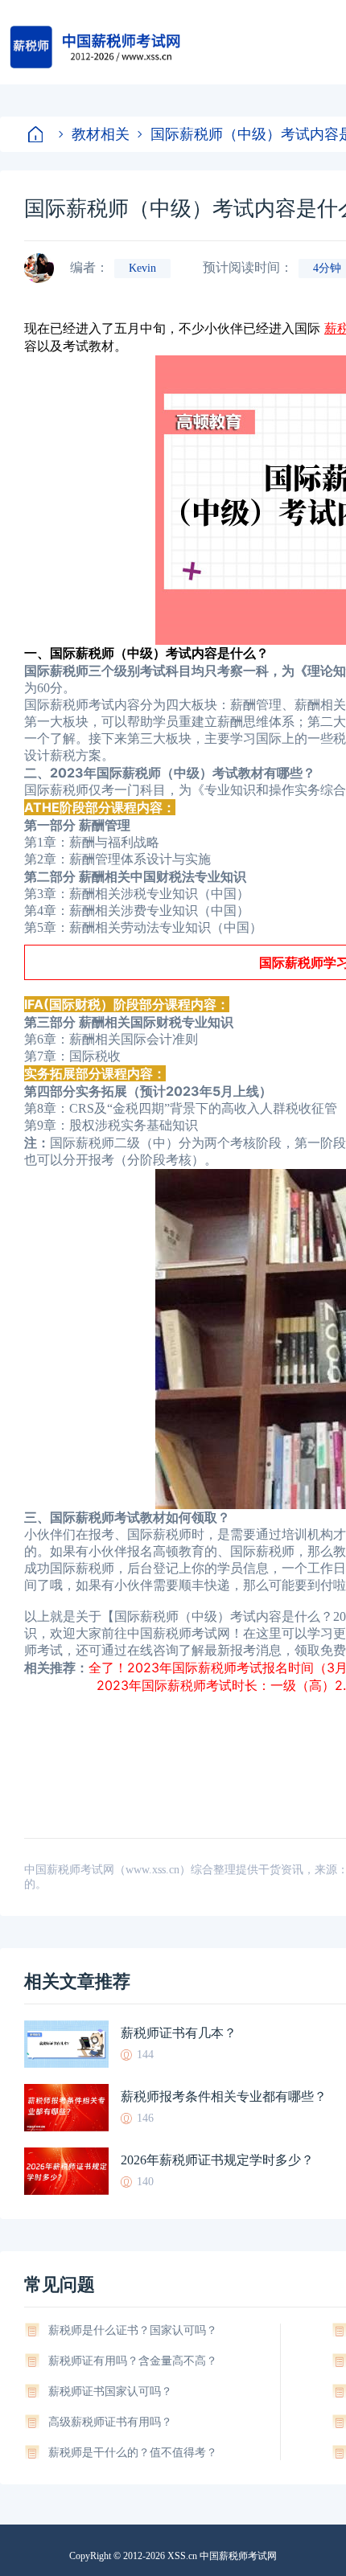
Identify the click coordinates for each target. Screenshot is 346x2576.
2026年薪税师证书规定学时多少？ (217, 2160)
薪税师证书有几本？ (179, 2033)
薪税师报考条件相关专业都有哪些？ (224, 2096)
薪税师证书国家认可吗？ (110, 2391)
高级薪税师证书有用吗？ (110, 2422)
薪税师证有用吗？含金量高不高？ (133, 2361)
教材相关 (101, 134)
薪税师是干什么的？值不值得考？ (133, 2453)
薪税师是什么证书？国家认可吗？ (133, 2330)
